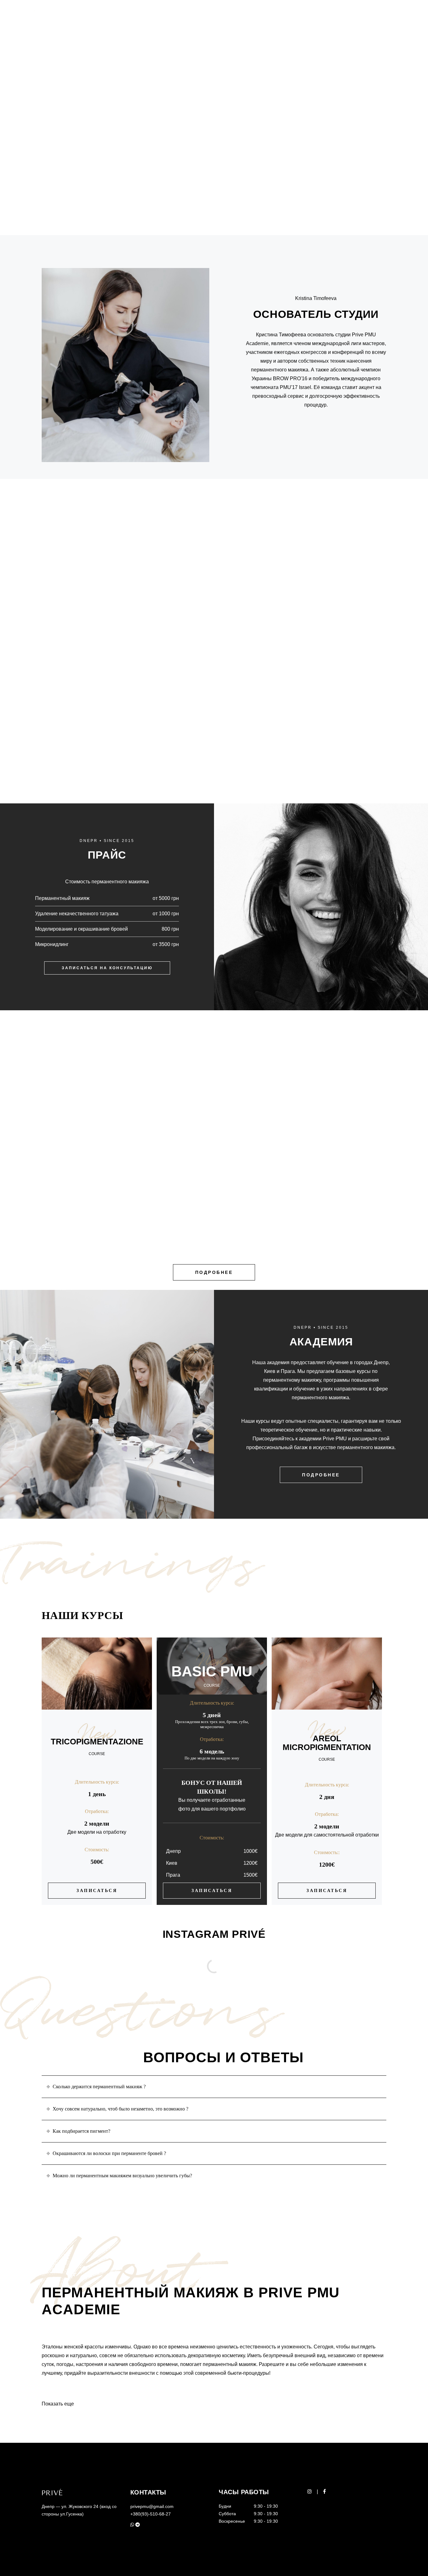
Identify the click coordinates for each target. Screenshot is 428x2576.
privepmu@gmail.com (152, 2506)
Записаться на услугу (214, 744)
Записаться (97, 1891)
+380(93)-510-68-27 (151, 2514)
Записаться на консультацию (107, 968)
